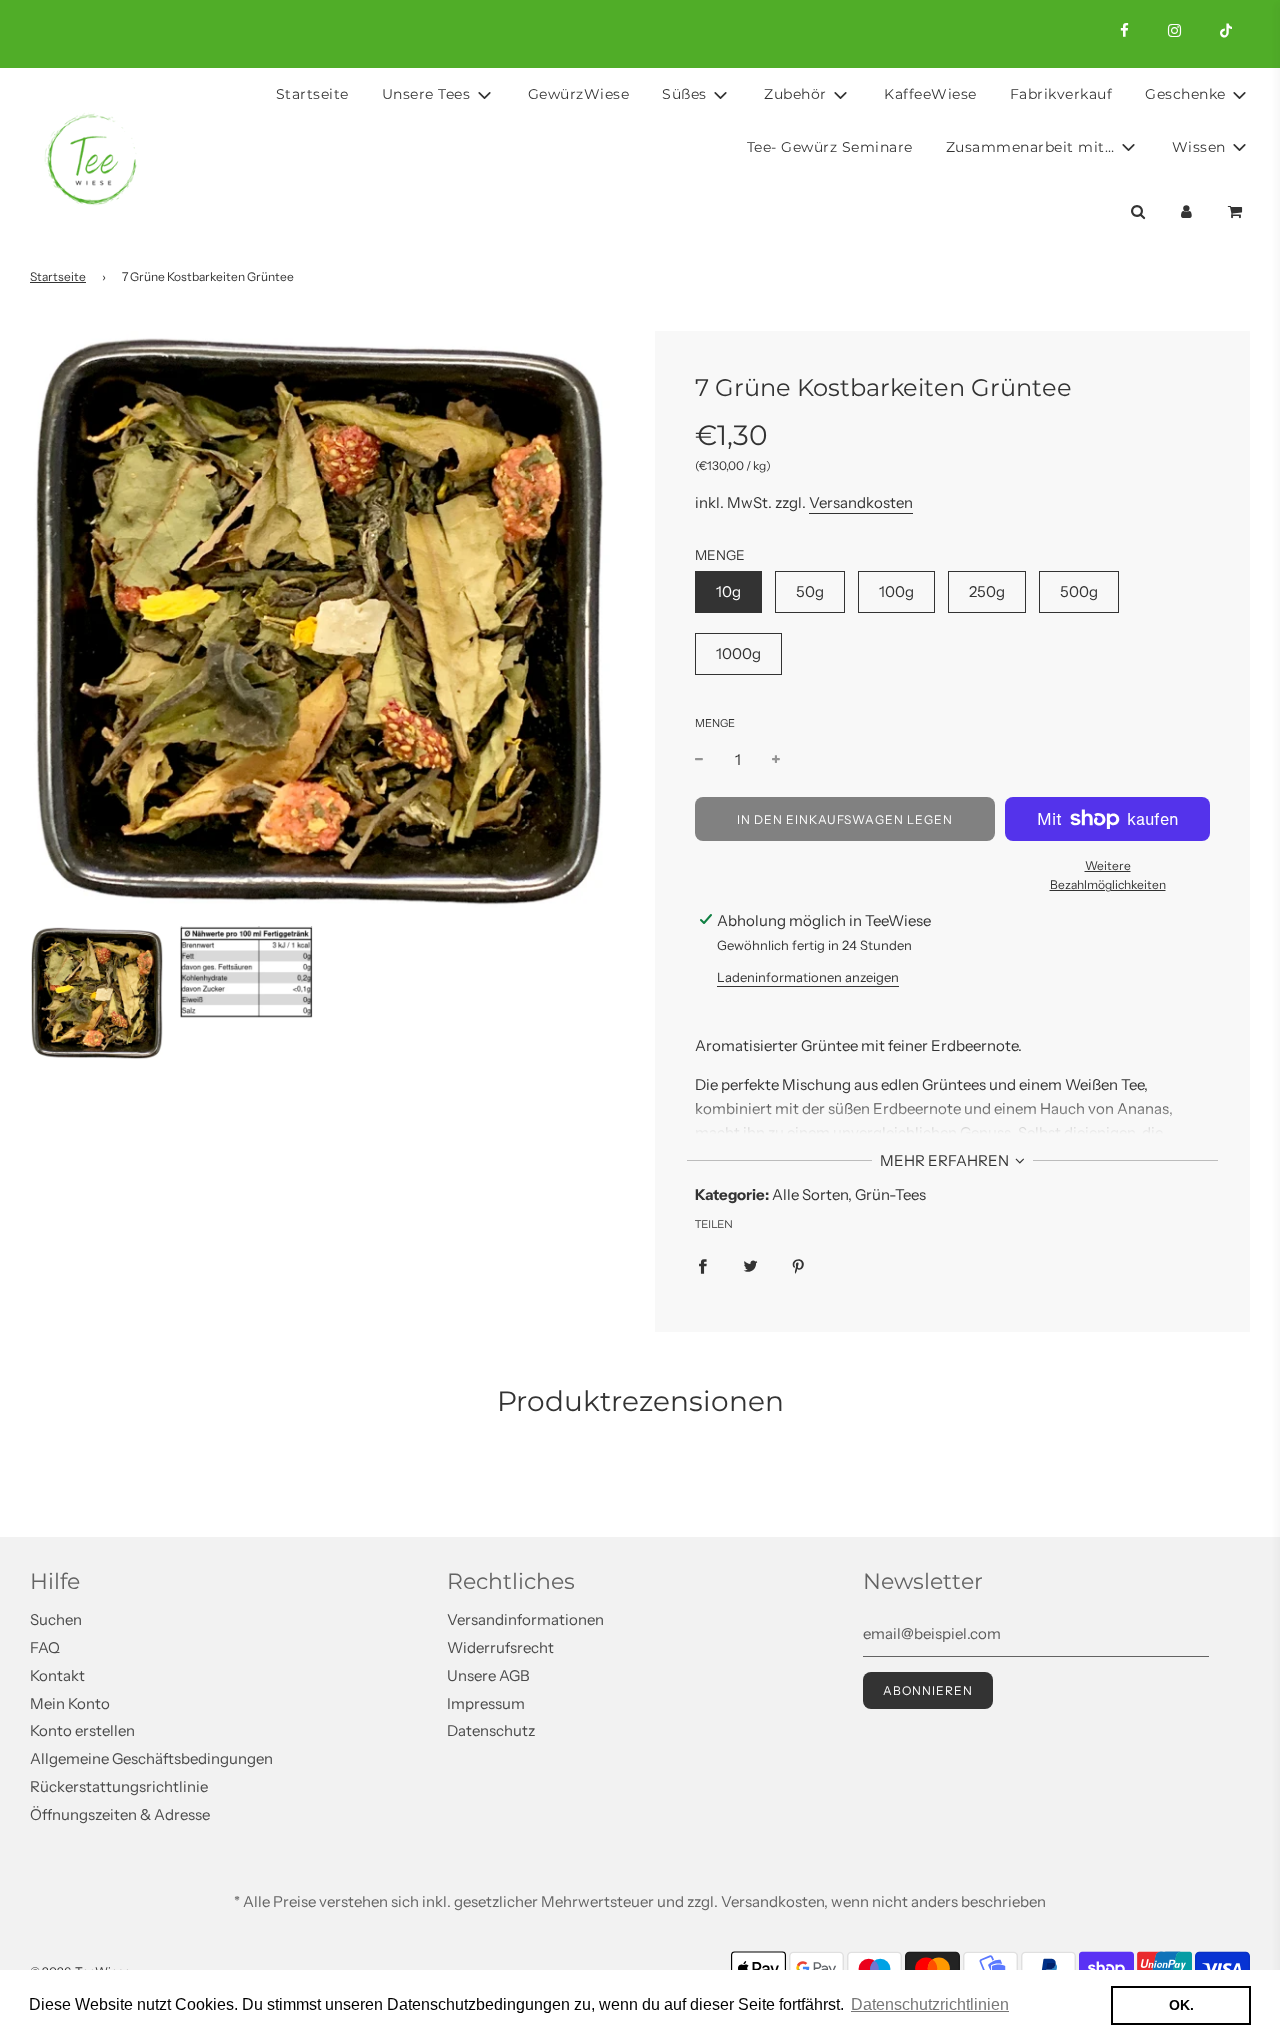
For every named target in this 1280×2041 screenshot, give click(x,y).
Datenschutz (491, 1730)
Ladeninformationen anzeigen (808, 977)
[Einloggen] (1186, 211)
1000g (738, 653)
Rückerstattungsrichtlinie (119, 1786)
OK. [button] (1181, 2005)
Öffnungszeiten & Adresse (120, 1814)
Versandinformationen (525, 1619)
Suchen (56, 1619)
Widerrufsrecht (500, 1647)
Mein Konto (70, 1703)
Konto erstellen (82, 1730)
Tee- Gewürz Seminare (830, 147)
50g (810, 591)
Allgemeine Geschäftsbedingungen (151, 1758)
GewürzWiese (579, 94)
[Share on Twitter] (750, 1265)
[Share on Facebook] (702, 1265)
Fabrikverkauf (1061, 94)
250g (987, 591)
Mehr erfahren (946, 1160)
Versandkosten (861, 502)
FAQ (45, 1647)
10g (728, 591)
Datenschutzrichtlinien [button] (930, 2004)
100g (896, 591)
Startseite (312, 94)
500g (1079, 591)
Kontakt (57, 1675)
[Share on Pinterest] (798, 1265)
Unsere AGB (488, 1675)
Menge (715, 723)
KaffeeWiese (930, 94)
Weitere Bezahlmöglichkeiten (1108, 875)
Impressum (486, 1703)
